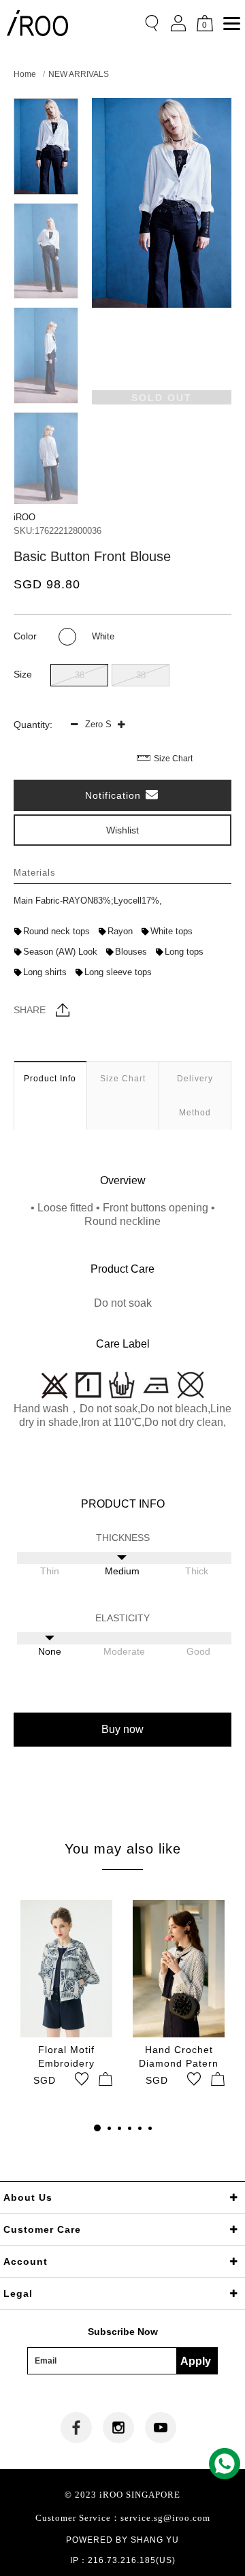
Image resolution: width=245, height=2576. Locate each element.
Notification (115, 795)
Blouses (131, 952)
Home (25, 74)
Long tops (184, 952)
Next (46, 492)
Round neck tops (56, 931)
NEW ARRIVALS (79, 74)
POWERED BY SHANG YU (122, 2540)
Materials (35, 873)
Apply (196, 2361)
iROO (24, 517)
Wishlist (122, 830)
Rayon (120, 931)
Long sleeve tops (118, 972)
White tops (171, 931)
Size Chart (173, 759)
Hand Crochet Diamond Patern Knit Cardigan (179, 2057)
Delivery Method (195, 1096)
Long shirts (45, 972)
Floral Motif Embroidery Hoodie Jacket (66, 2057)
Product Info (50, 1079)
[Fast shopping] (105, 2079)
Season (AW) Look (60, 952)
